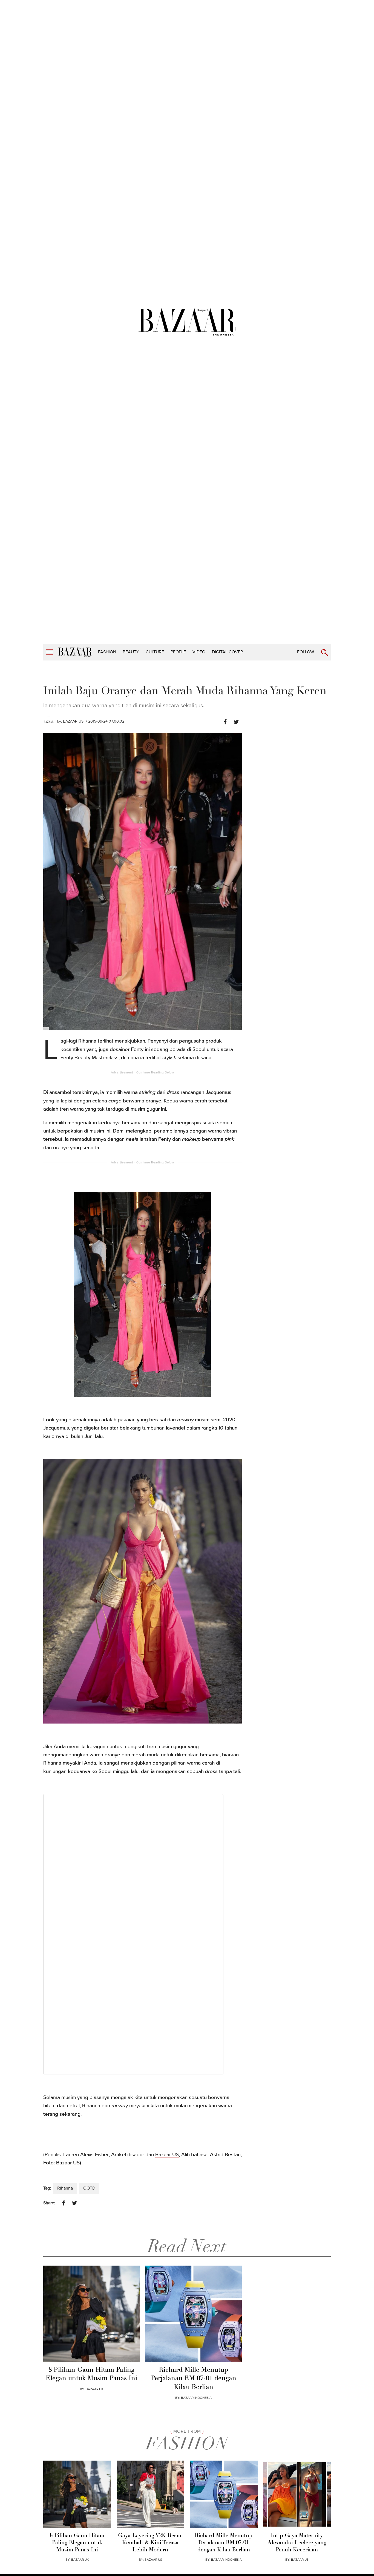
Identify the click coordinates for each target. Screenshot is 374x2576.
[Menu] (49, 652)
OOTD (89, 2188)
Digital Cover (228, 652)
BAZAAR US (73, 721)
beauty (131, 652)
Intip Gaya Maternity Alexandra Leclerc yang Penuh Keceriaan (297, 2543)
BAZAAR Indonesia (196, 2398)
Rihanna (65, 2188)
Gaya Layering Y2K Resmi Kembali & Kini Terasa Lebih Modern (150, 2543)
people (178, 652)
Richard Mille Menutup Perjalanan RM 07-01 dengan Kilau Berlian (194, 2379)
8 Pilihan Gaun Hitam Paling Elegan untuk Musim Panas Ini (91, 2374)
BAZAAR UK (94, 2389)
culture (155, 652)
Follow (306, 652)
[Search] (325, 653)
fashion (107, 652)
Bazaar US (167, 2155)
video (199, 652)
